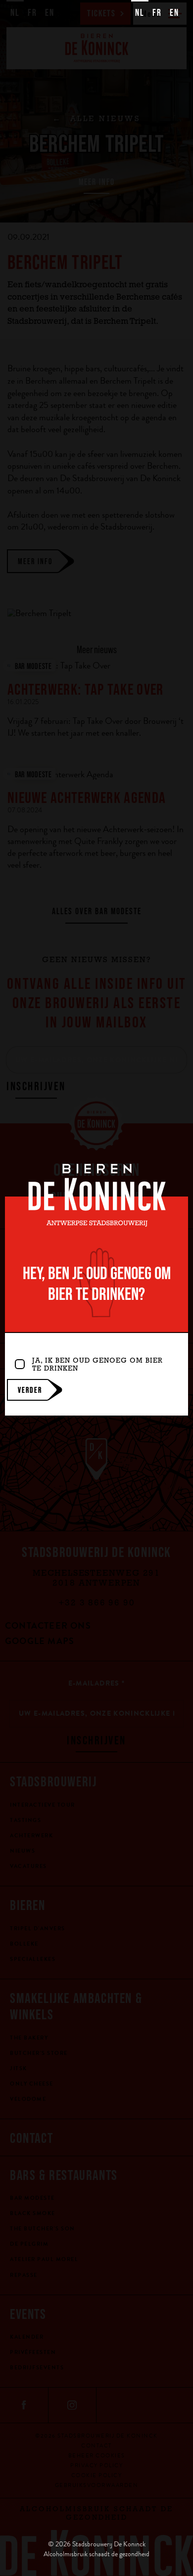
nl (140, 12)
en (174, 12)
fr (157, 12)
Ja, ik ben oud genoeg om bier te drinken (97, 1366)
